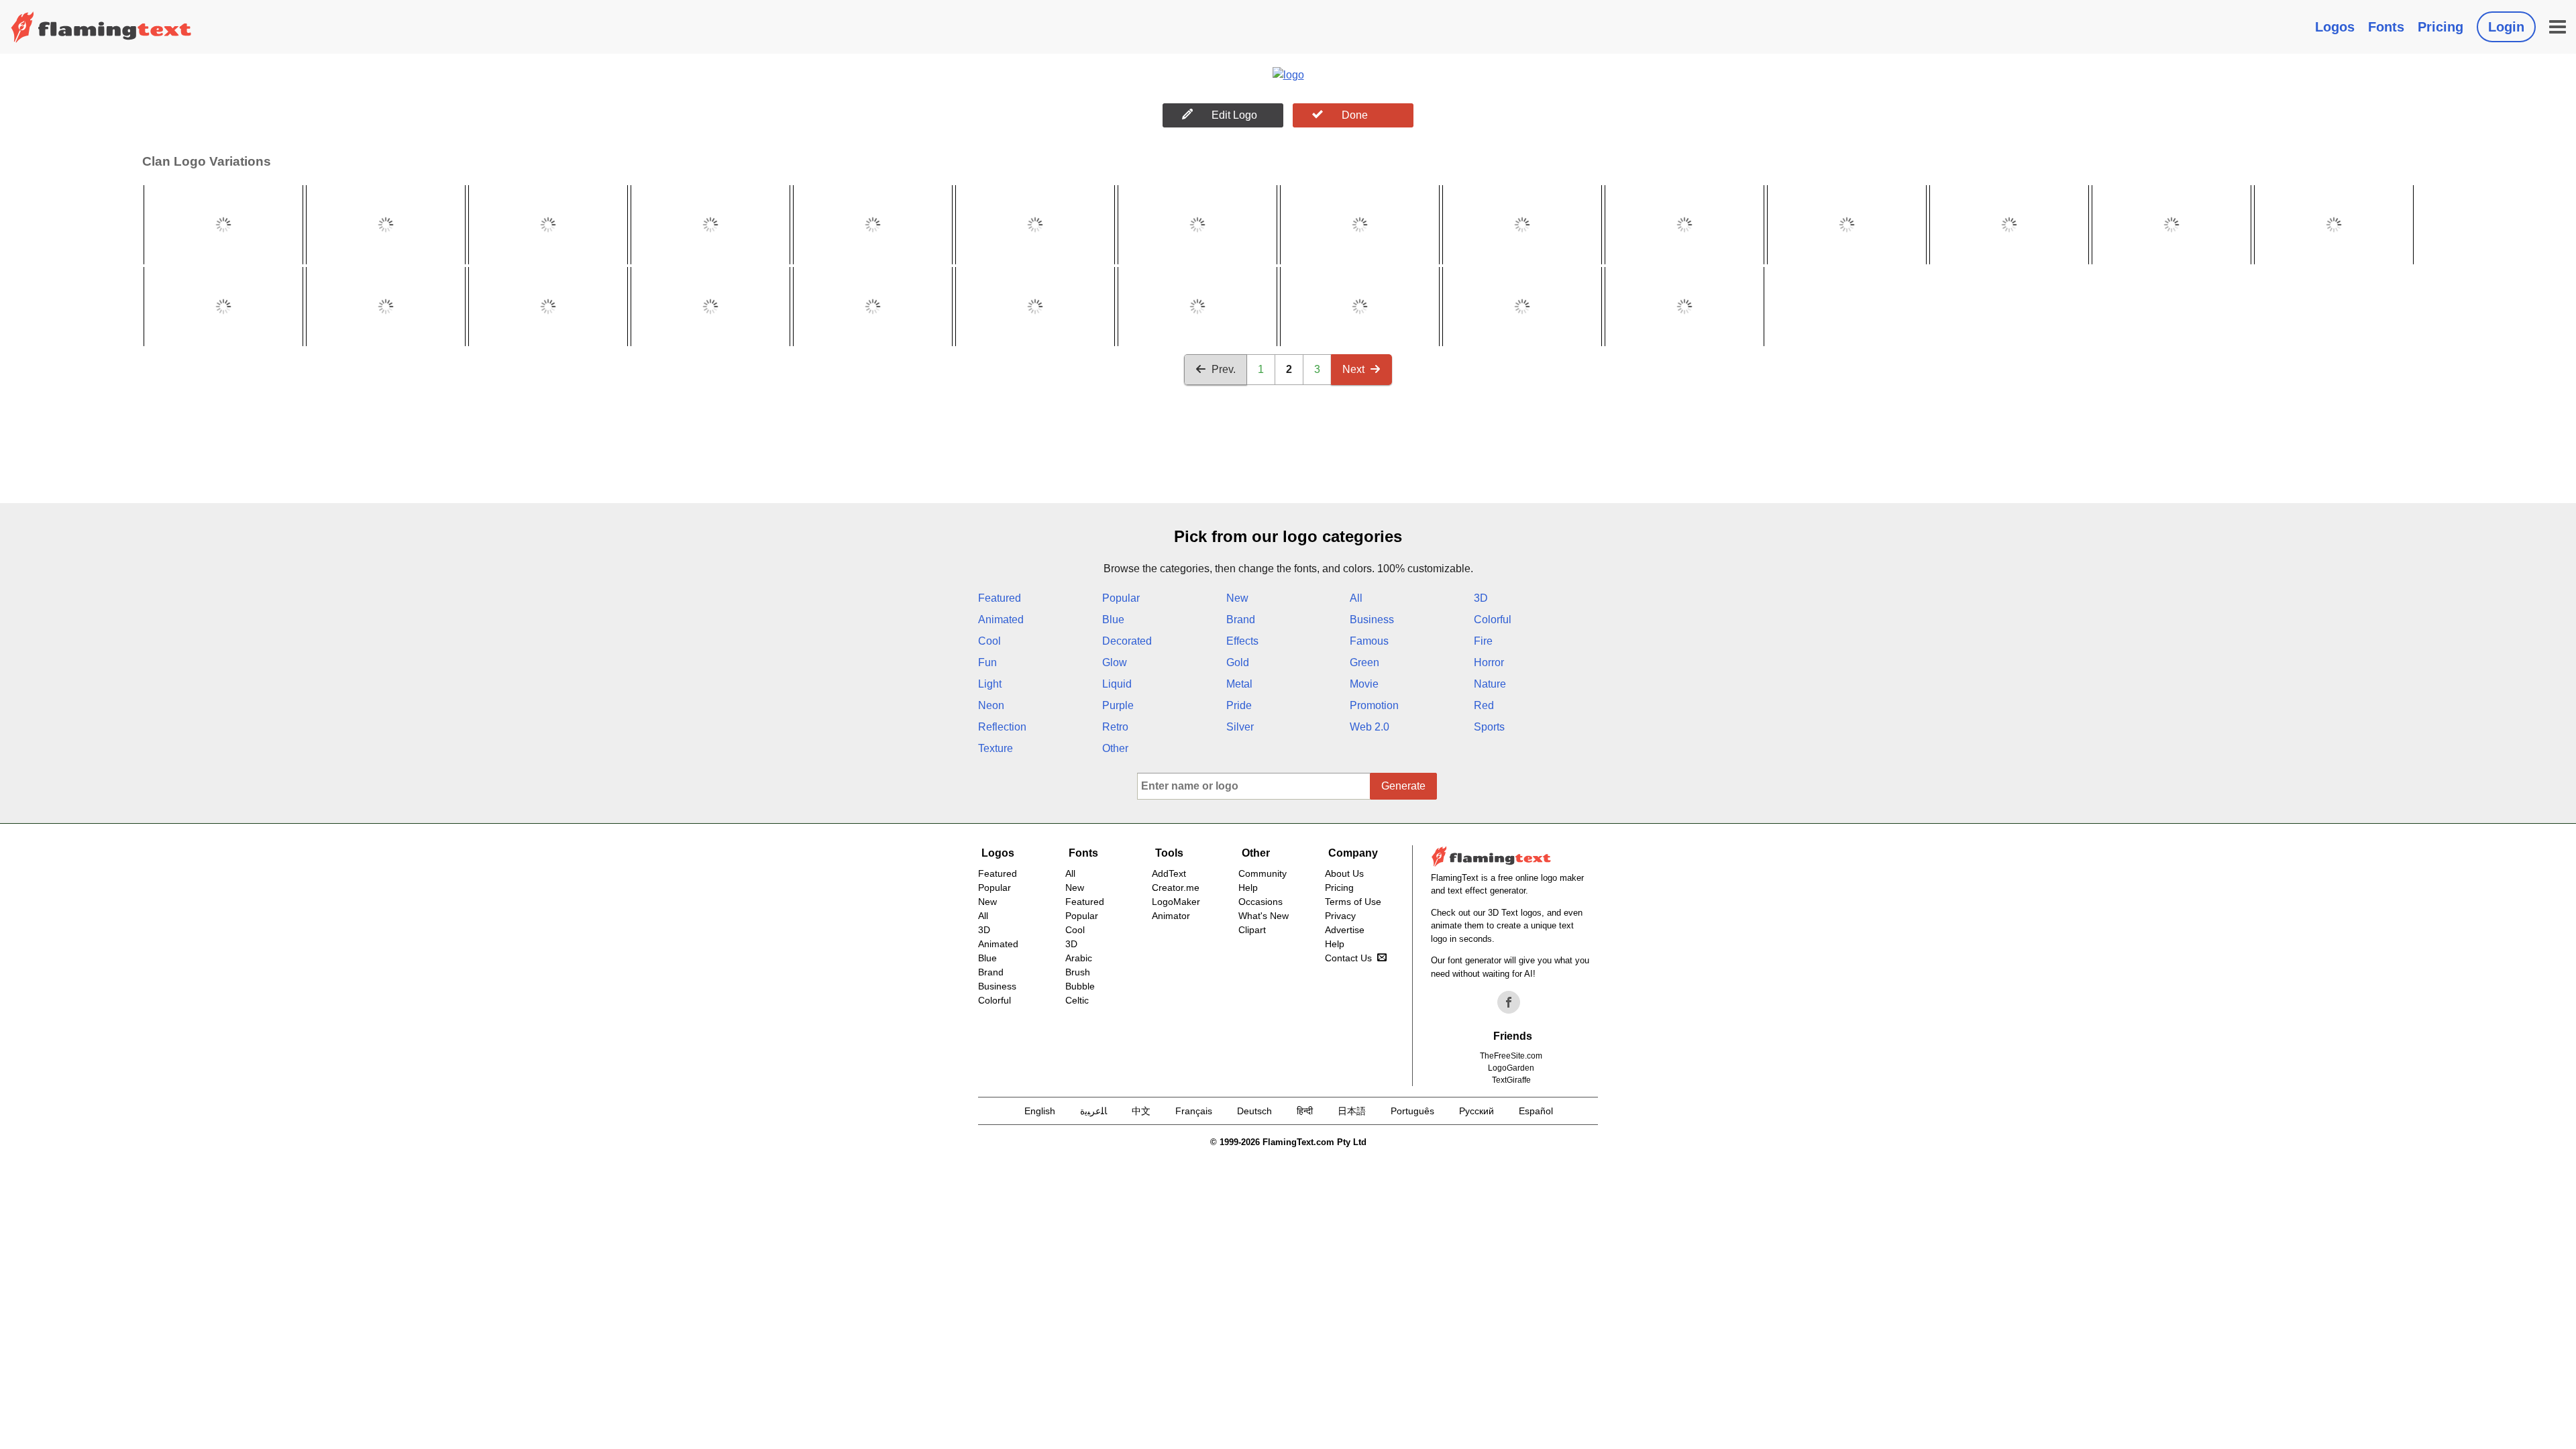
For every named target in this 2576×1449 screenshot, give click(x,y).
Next (1353, 369)
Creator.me (1176, 888)
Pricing (2440, 27)
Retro (1115, 727)
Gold (1238, 662)
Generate (1403, 786)
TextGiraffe (1511, 1080)
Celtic (1077, 1000)
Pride (1239, 705)
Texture (996, 748)
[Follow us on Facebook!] (1509, 1002)
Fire (1483, 641)
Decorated (1127, 641)
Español (1536, 1111)
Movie (1364, 684)
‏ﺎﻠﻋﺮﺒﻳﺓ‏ (1093, 1111)
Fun (987, 662)
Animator (1171, 916)
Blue (1113, 620)
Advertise (1345, 930)
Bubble (1080, 986)
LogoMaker (1176, 902)
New (1237, 598)
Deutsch (1254, 1111)
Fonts (2386, 27)
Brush (1078, 972)
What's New (1264, 916)
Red (1484, 705)
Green (1364, 662)
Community (1263, 873)
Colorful (1493, 620)
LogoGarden (1511, 1068)
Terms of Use (1353, 902)
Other (1115, 748)
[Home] (101, 27)
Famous (1369, 641)
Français (1194, 1111)
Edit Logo (1234, 115)
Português (1412, 1111)
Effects (1242, 641)
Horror (1489, 662)
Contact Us (1348, 958)
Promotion (1374, 705)
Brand (1241, 620)
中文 (1141, 1111)
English (1040, 1111)
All (1356, 598)
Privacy (1340, 916)
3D (1481, 598)
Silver (1240, 727)
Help (1248, 888)
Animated (1001, 620)
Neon (991, 705)
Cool (989, 641)
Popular (1121, 598)
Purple (1118, 705)
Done (1355, 115)
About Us (1344, 873)
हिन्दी (1305, 1111)
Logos (2335, 27)
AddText (1169, 873)
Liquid (1117, 684)
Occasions (1260, 902)
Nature (1490, 684)
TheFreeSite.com (1511, 1056)
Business (1372, 620)
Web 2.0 (1370, 727)
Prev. (1224, 369)
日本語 (1352, 1111)
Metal (1239, 684)
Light (990, 684)
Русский (1477, 1111)
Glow (1115, 662)
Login (2506, 27)
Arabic (1079, 958)
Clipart (1252, 930)
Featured (1000, 598)
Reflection (1002, 727)
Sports (1489, 727)
